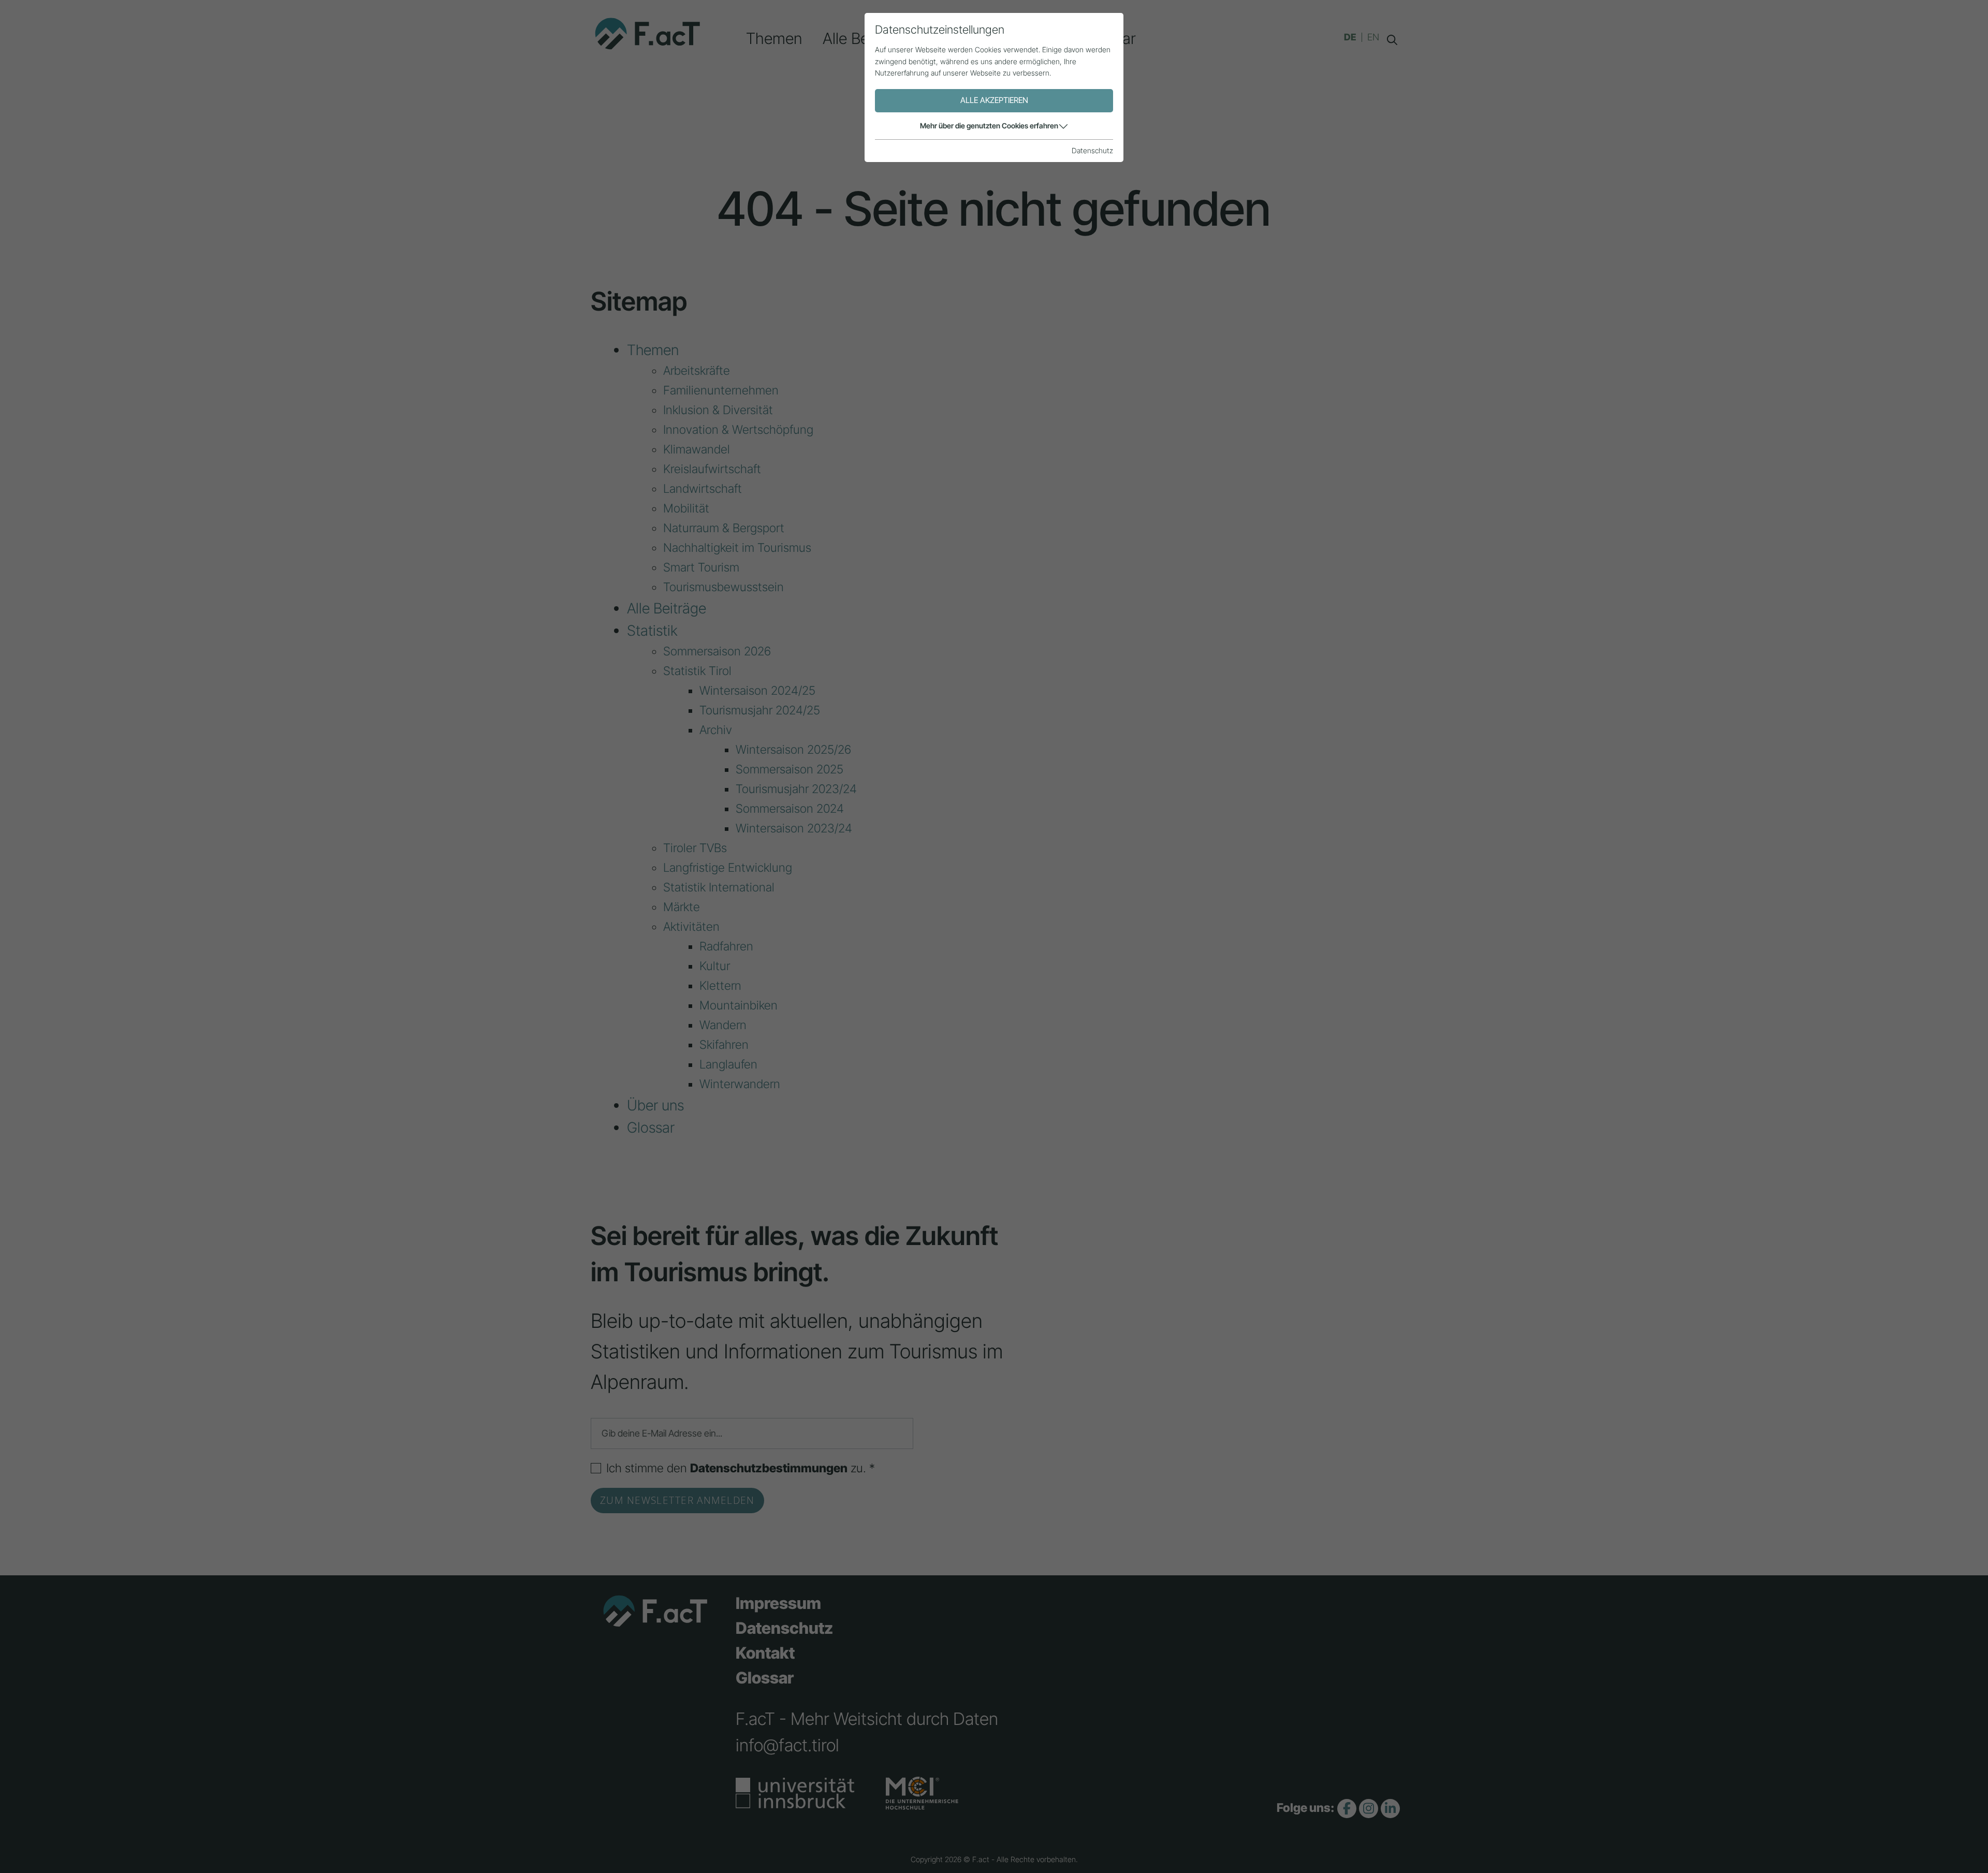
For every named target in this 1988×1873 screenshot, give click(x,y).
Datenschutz (1092, 150)
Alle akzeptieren (994, 100)
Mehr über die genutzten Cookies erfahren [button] (989, 126)
